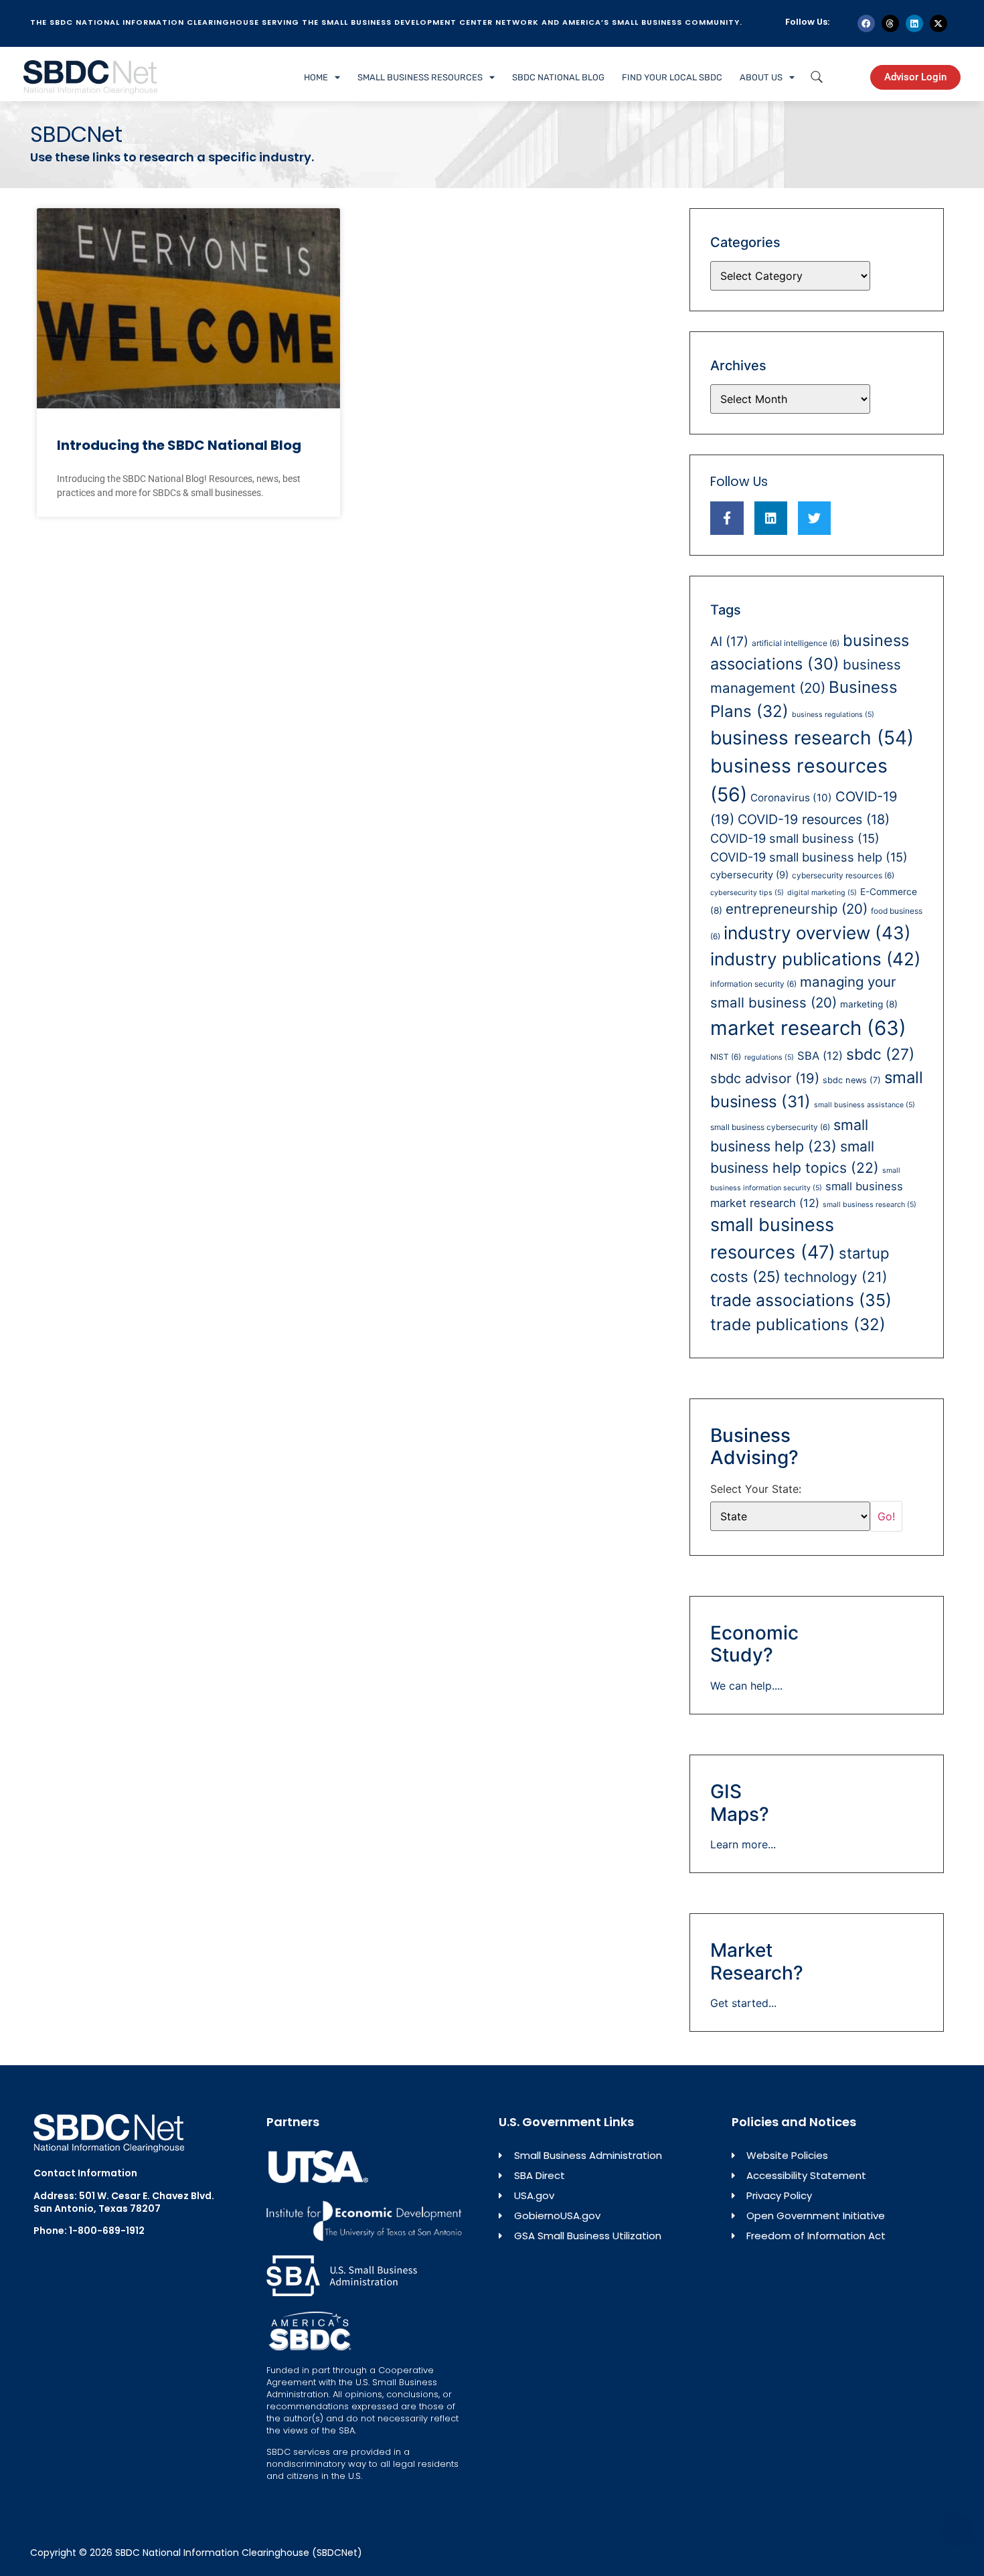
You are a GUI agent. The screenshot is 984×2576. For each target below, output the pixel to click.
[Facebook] (866, 23)
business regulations (833, 715)
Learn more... (743, 1844)
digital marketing (822, 893)
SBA (820, 1056)
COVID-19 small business (795, 838)
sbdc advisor (765, 1078)
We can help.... (746, 1686)
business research (812, 738)
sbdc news (852, 1080)
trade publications (798, 1324)
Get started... (743, 2003)
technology (836, 1277)
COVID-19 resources (814, 819)
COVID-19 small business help (809, 857)
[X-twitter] (938, 23)
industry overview (817, 933)
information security (753, 984)
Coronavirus (791, 798)
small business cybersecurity (770, 1127)
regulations (769, 1057)
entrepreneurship (797, 909)
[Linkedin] (914, 23)
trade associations (801, 1300)
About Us (761, 77)
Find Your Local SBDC (672, 77)
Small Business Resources (420, 77)
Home (316, 77)
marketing (869, 1004)
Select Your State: (756, 1489)
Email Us (54, 2253)
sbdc (880, 1054)
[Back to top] (957, 2530)
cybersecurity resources (843, 875)
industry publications (815, 959)
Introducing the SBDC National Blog (179, 445)
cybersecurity (749, 875)
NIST (726, 1057)
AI (729, 641)
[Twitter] (814, 518)
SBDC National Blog (558, 77)
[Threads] (890, 23)
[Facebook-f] (727, 518)
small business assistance (865, 1105)
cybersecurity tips (747, 893)
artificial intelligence (796, 643)
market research (808, 1028)
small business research (870, 1205)
